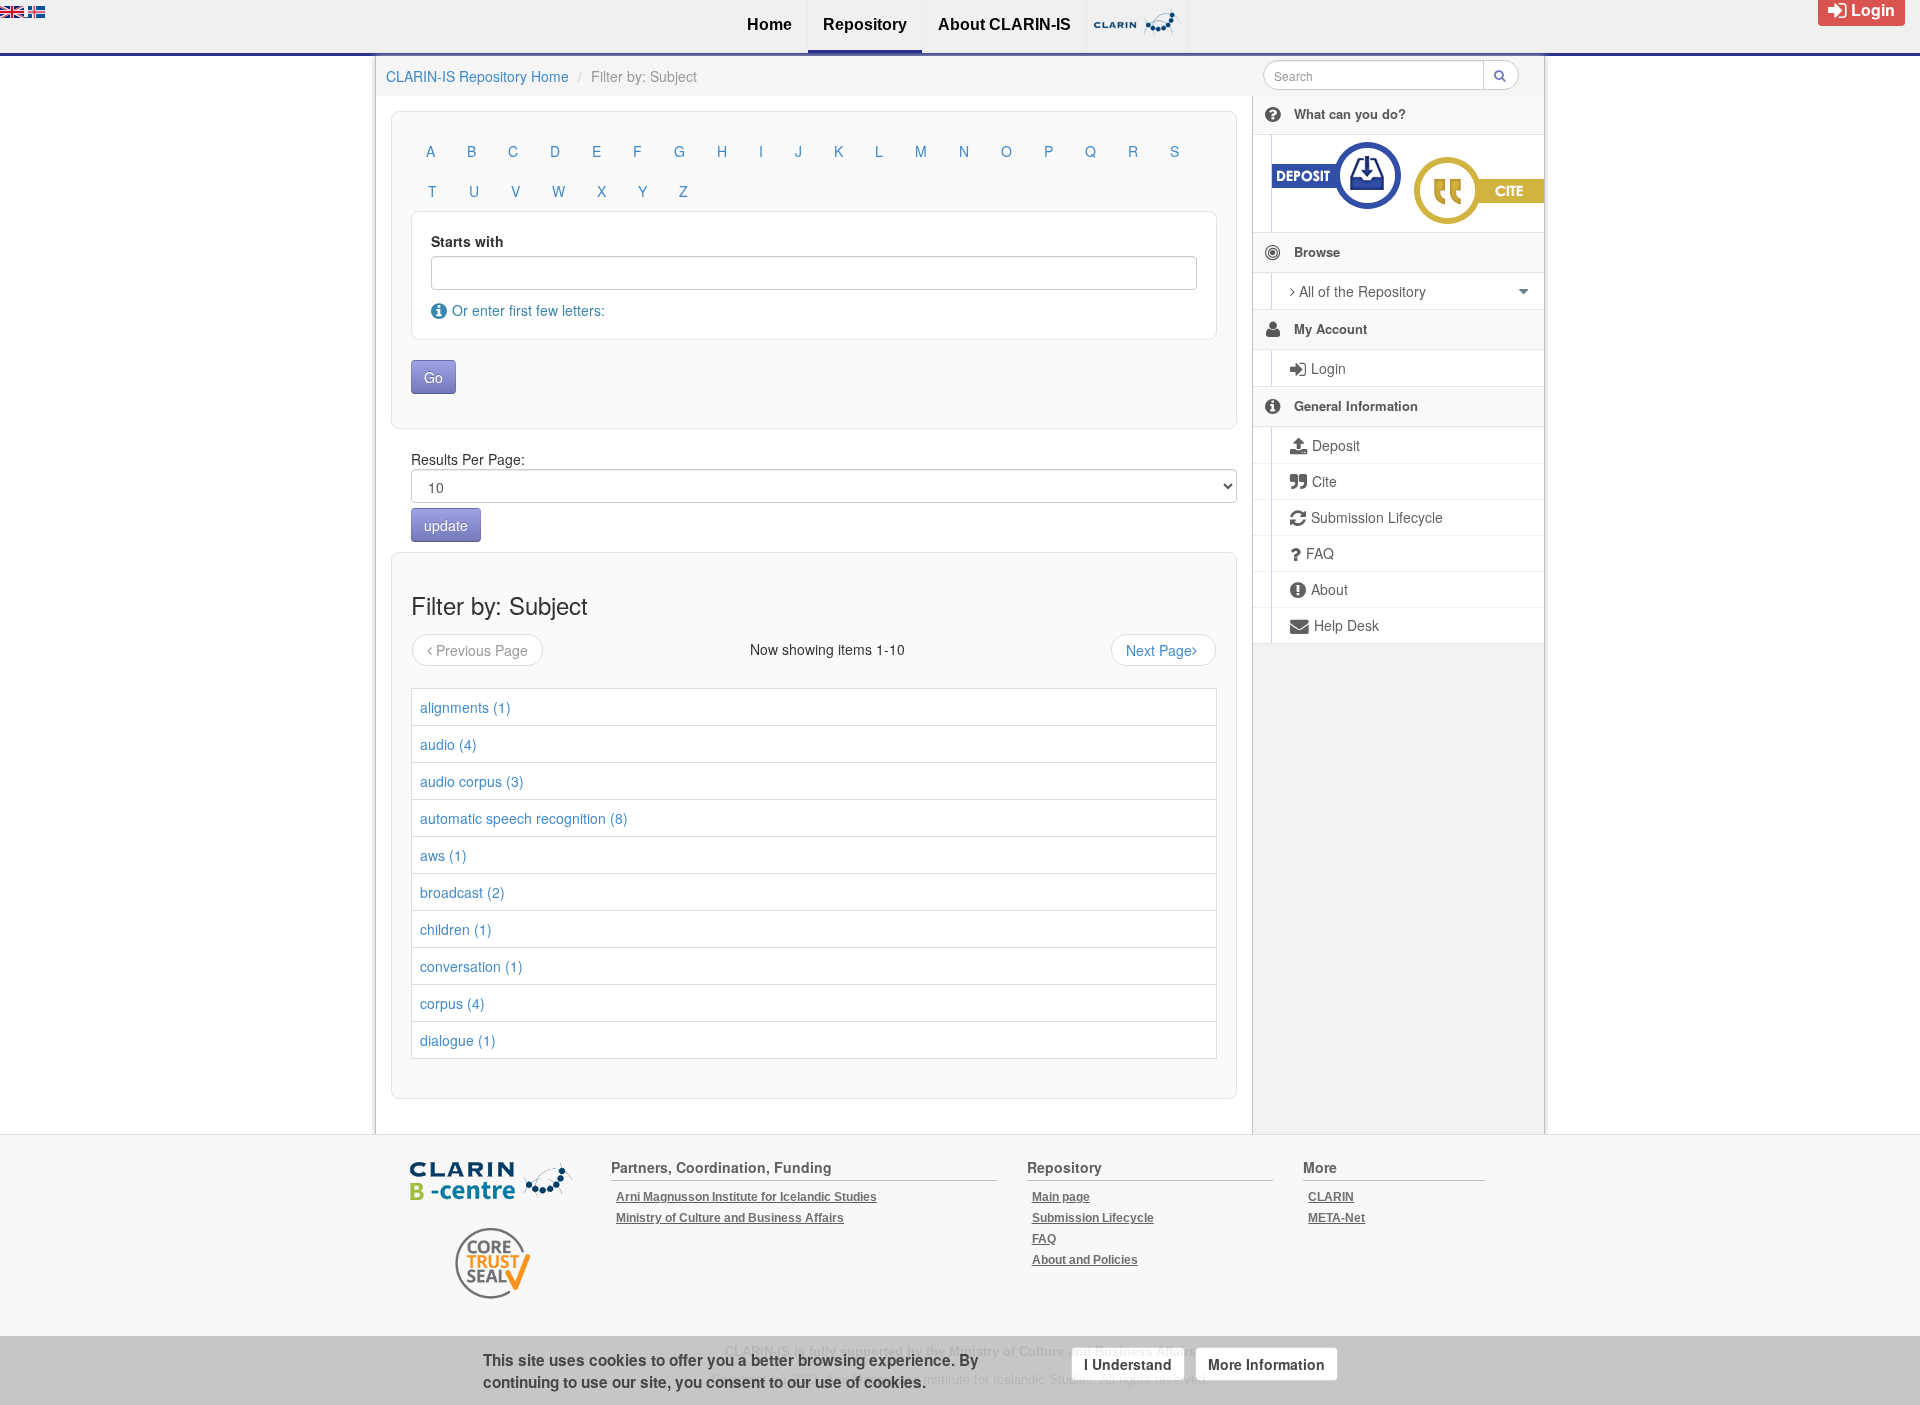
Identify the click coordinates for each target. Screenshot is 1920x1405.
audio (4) (448, 744)
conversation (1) (471, 966)
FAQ (1044, 1239)
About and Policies (1085, 1260)
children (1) (456, 929)
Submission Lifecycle (1093, 1218)
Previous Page (482, 650)
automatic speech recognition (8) (524, 818)
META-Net (1336, 1218)
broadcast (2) (462, 892)
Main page (1061, 1197)
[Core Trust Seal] (493, 1263)
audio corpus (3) (472, 781)
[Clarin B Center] (493, 1181)
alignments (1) (465, 707)
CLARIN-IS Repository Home (477, 76)
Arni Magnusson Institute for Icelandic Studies (746, 1197)
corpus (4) (452, 1003)
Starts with (467, 241)
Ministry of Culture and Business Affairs (730, 1218)
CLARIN (1331, 1197)
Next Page (1159, 650)
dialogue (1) (458, 1040)
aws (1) (443, 855)
